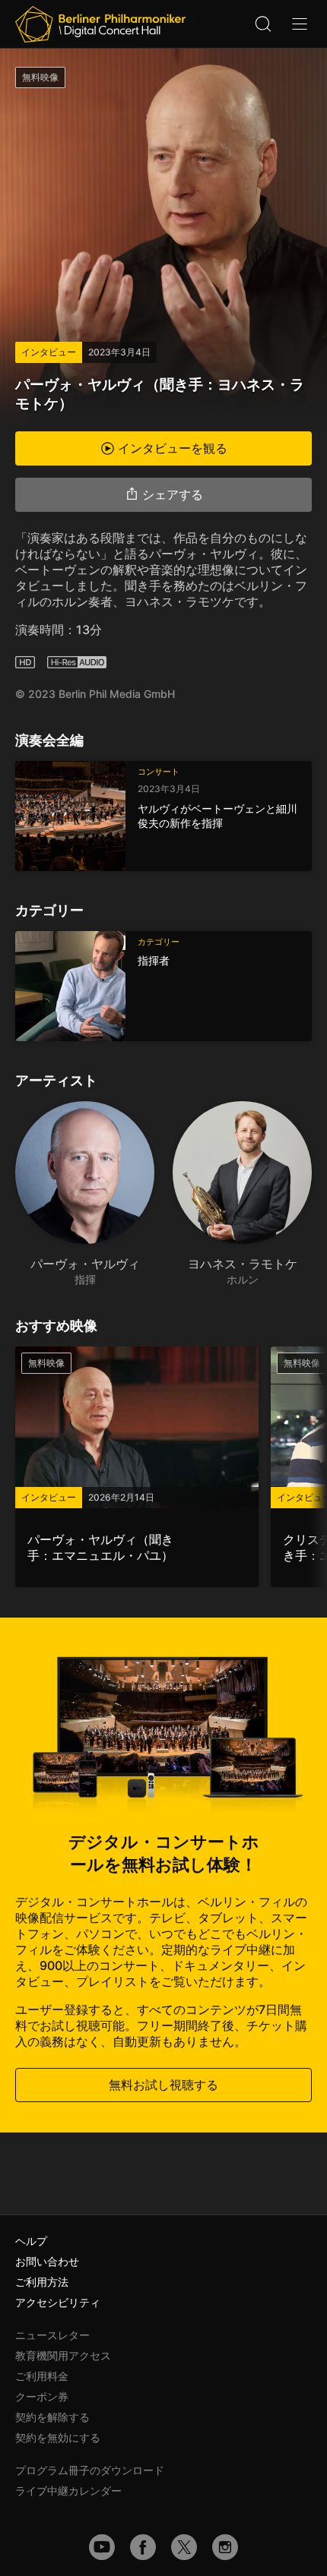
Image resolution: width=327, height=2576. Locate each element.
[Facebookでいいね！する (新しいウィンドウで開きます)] (143, 2547)
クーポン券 (42, 2396)
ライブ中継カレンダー (68, 2491)
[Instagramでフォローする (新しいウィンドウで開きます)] (225, 2547)
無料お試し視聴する (163, 2085)
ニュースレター (52, 2335)
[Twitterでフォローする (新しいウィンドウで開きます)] (184, 2547)
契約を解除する (52, 2417)
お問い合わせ (47, 2261)
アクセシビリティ (58, 2302)
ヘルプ (31, 2241)
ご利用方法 (42, 2282)
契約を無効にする (58, 2437)
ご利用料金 (42, 2376)
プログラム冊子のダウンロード (90, 2470)
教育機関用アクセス (63, 2355)
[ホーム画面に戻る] (100, 24)
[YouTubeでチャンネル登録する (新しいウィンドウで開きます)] (102, 2547)
